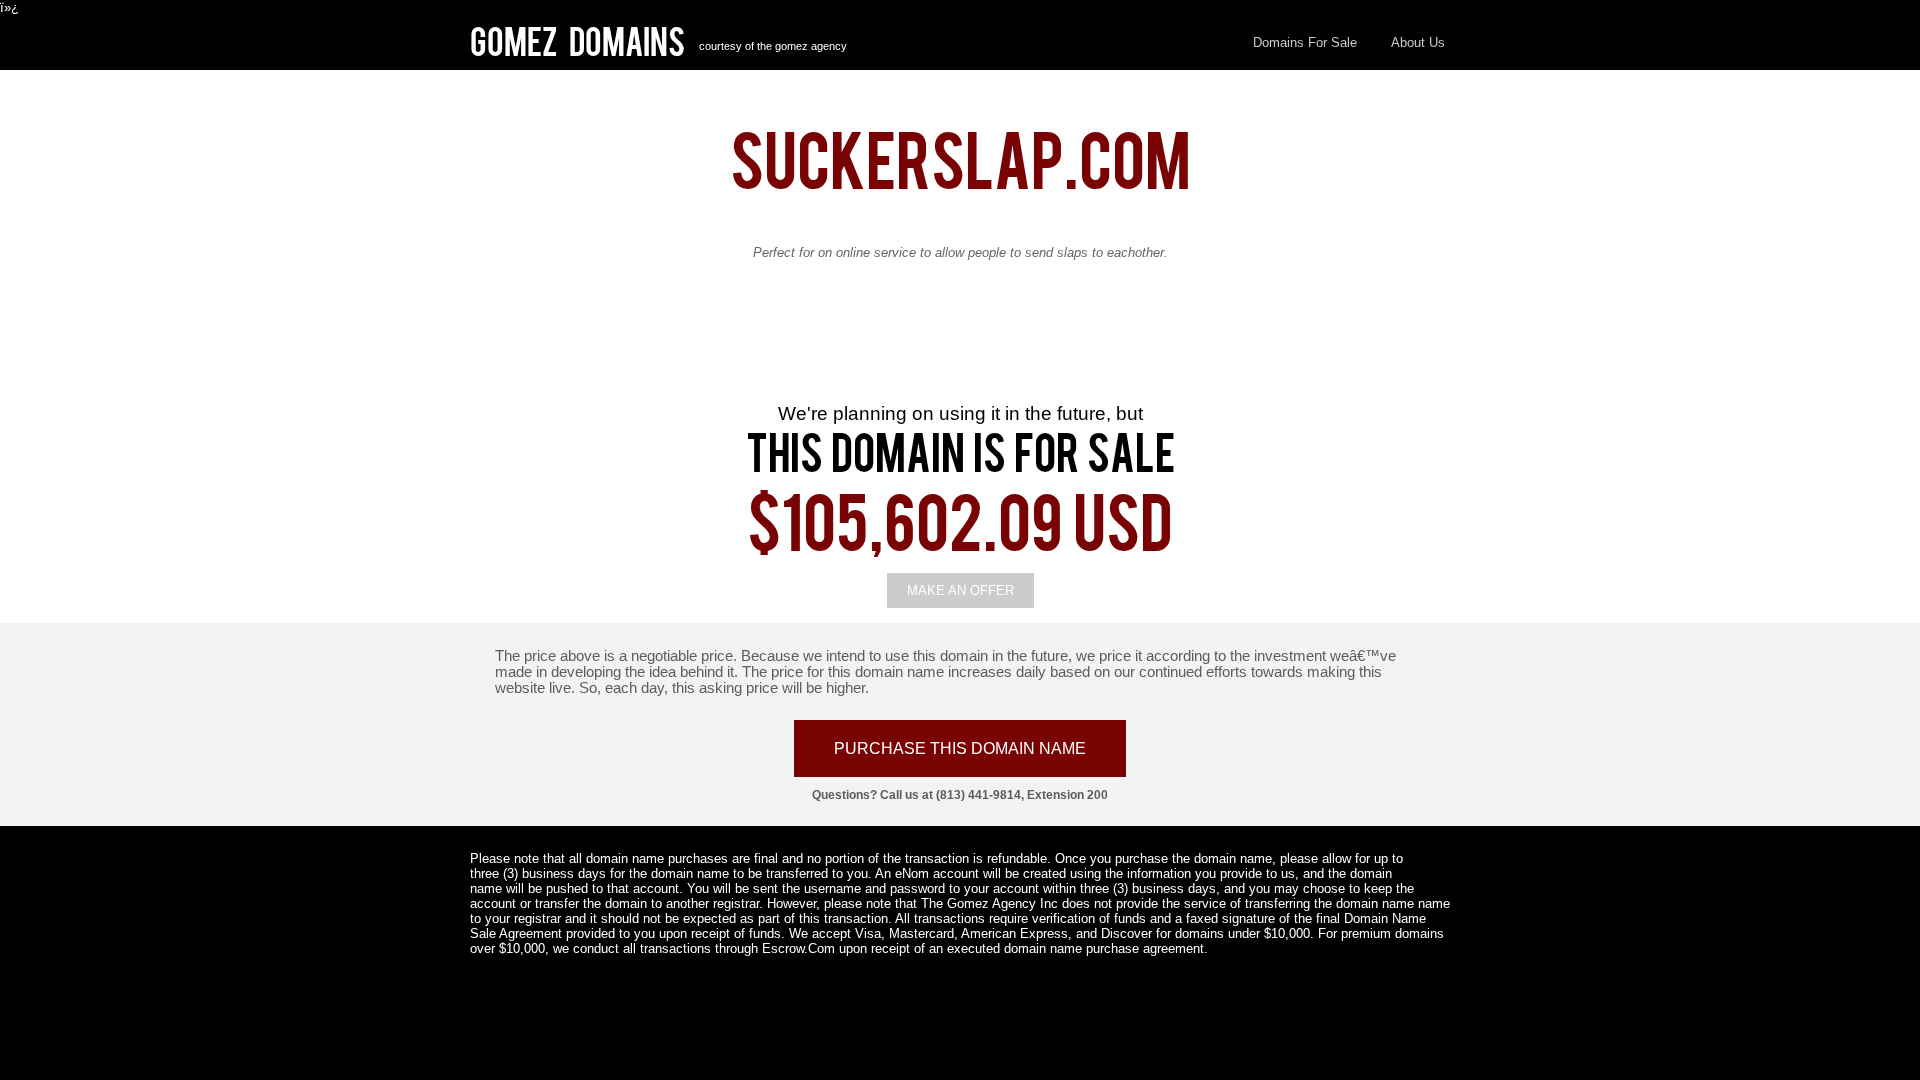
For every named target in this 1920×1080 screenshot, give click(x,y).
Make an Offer (960, 590)
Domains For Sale (1305, 42)
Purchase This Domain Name (960, 748)
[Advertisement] (960, 345)
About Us (1418, 42)
